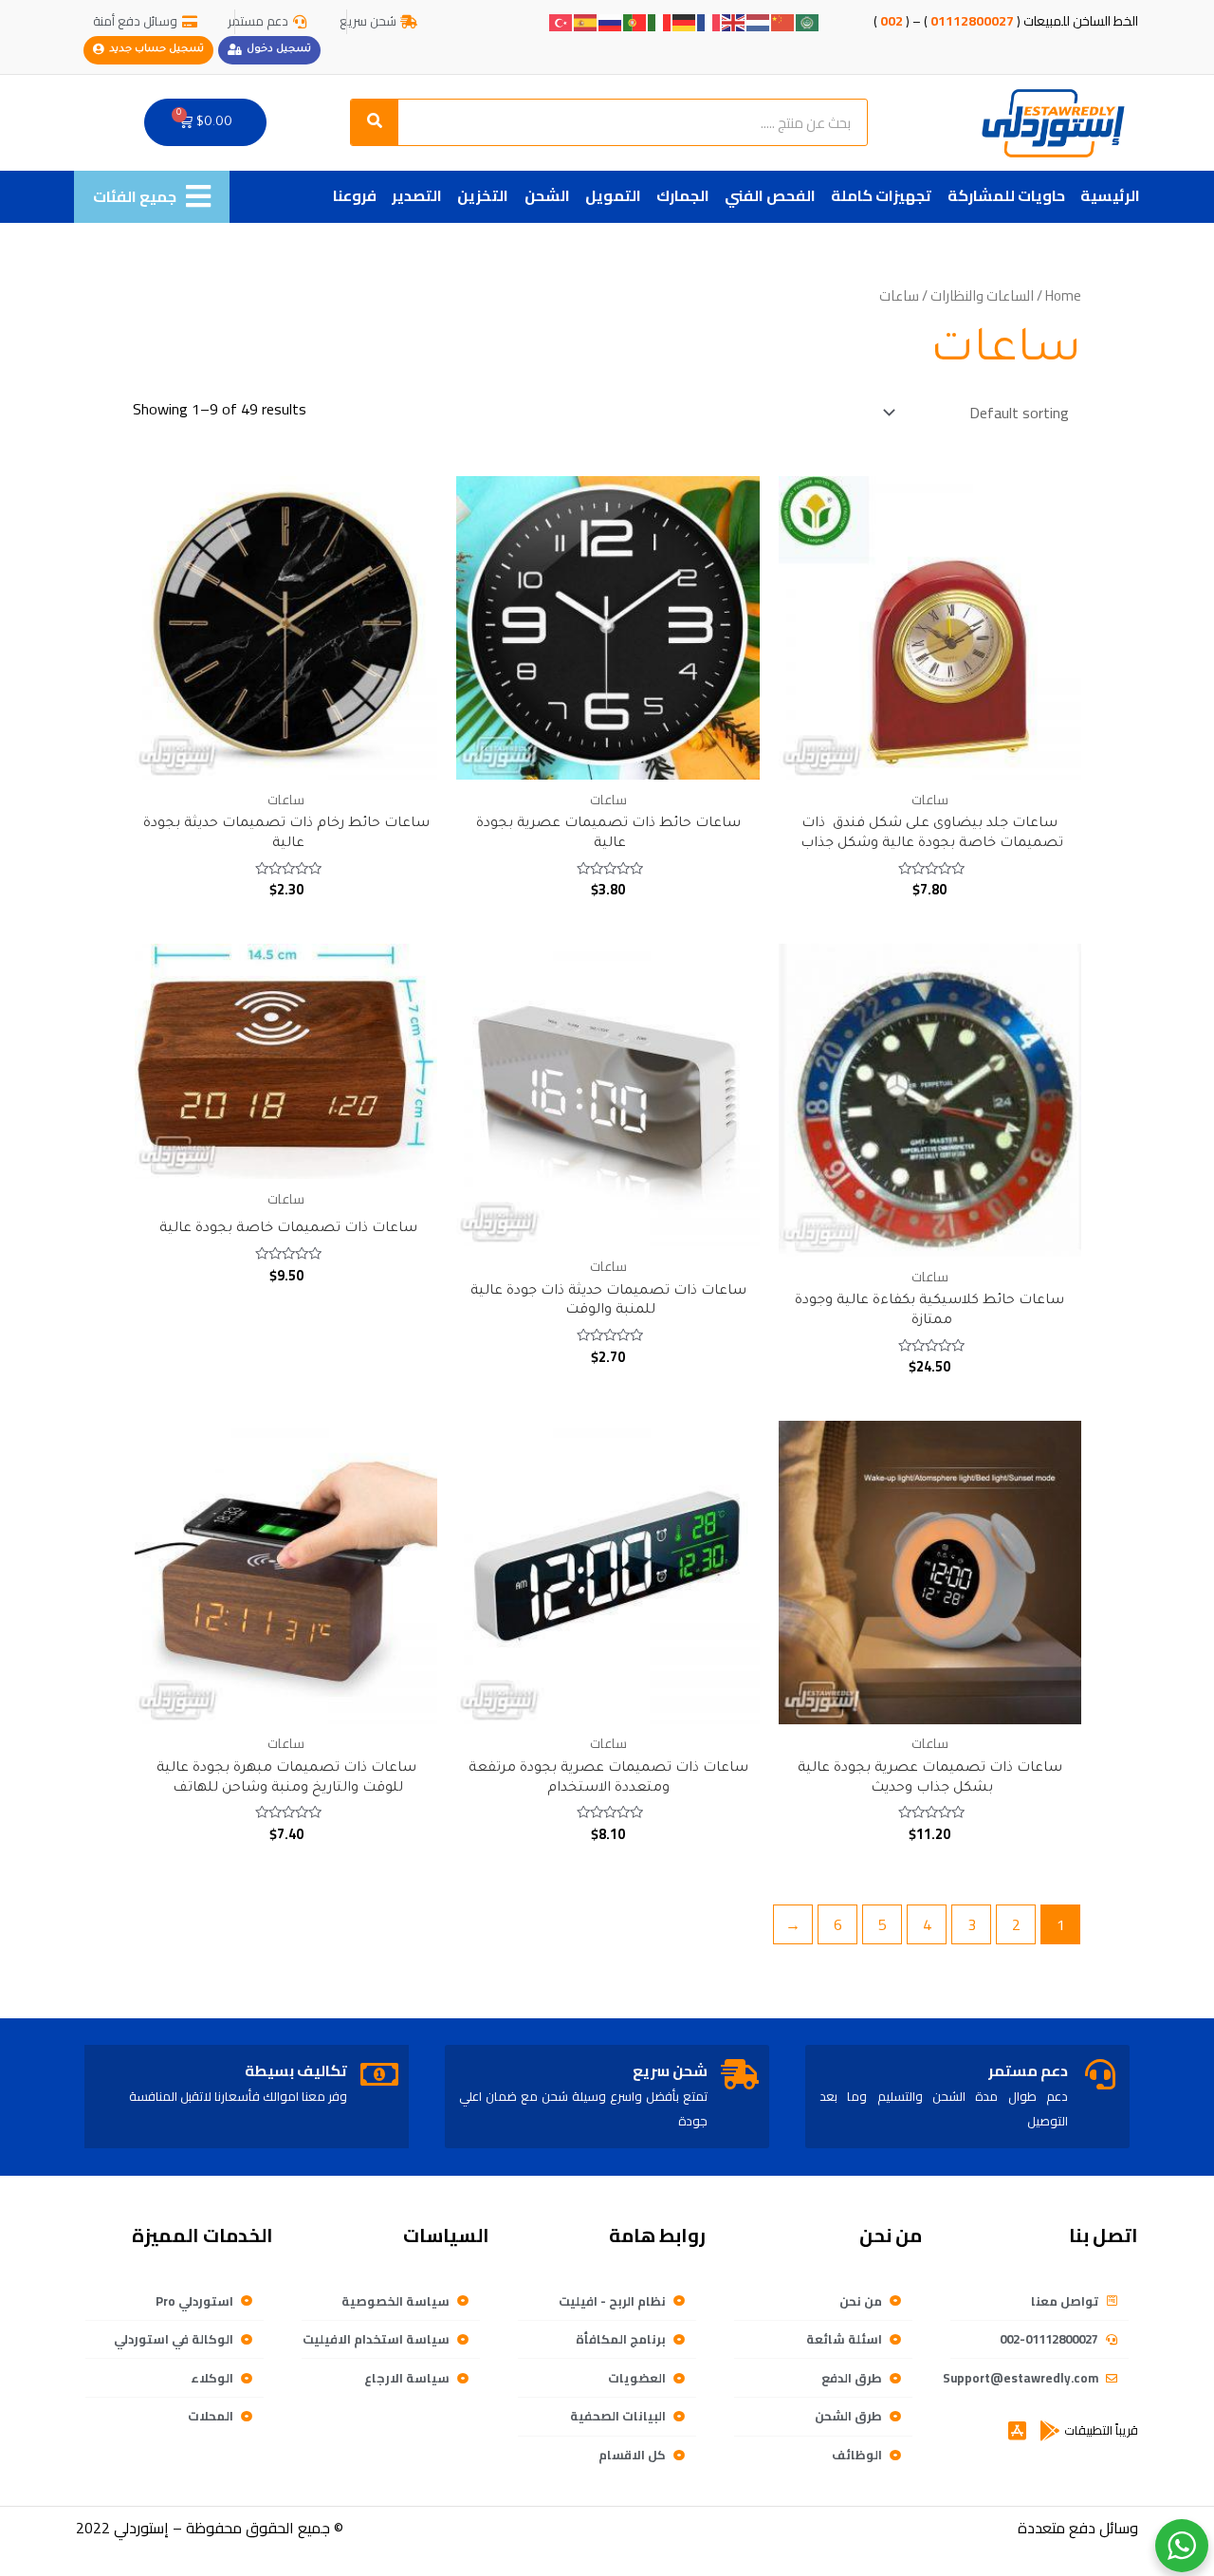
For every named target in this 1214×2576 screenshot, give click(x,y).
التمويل (613, 195)
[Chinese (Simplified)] (783, 21)
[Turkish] (561, 21)
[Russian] (611, 21)
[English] (734, 21)
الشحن (547, 195)
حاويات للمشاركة (1006, 195)
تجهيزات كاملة (881, 195)
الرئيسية (1110, 195)
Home (1063, 295)
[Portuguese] (635, 21)
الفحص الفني (770, 195)
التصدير (417, 195)
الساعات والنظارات (982, 295)
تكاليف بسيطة (296, 2070)
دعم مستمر (1028, 2070)
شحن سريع (670, 2070)
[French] (709, 21)
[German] (685, 21)
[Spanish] (586, 21)
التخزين (483, 195)
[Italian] (660, 21)
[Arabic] (808, 21)
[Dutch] (759, 21)
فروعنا (355, 195)
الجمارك (683, 195)
